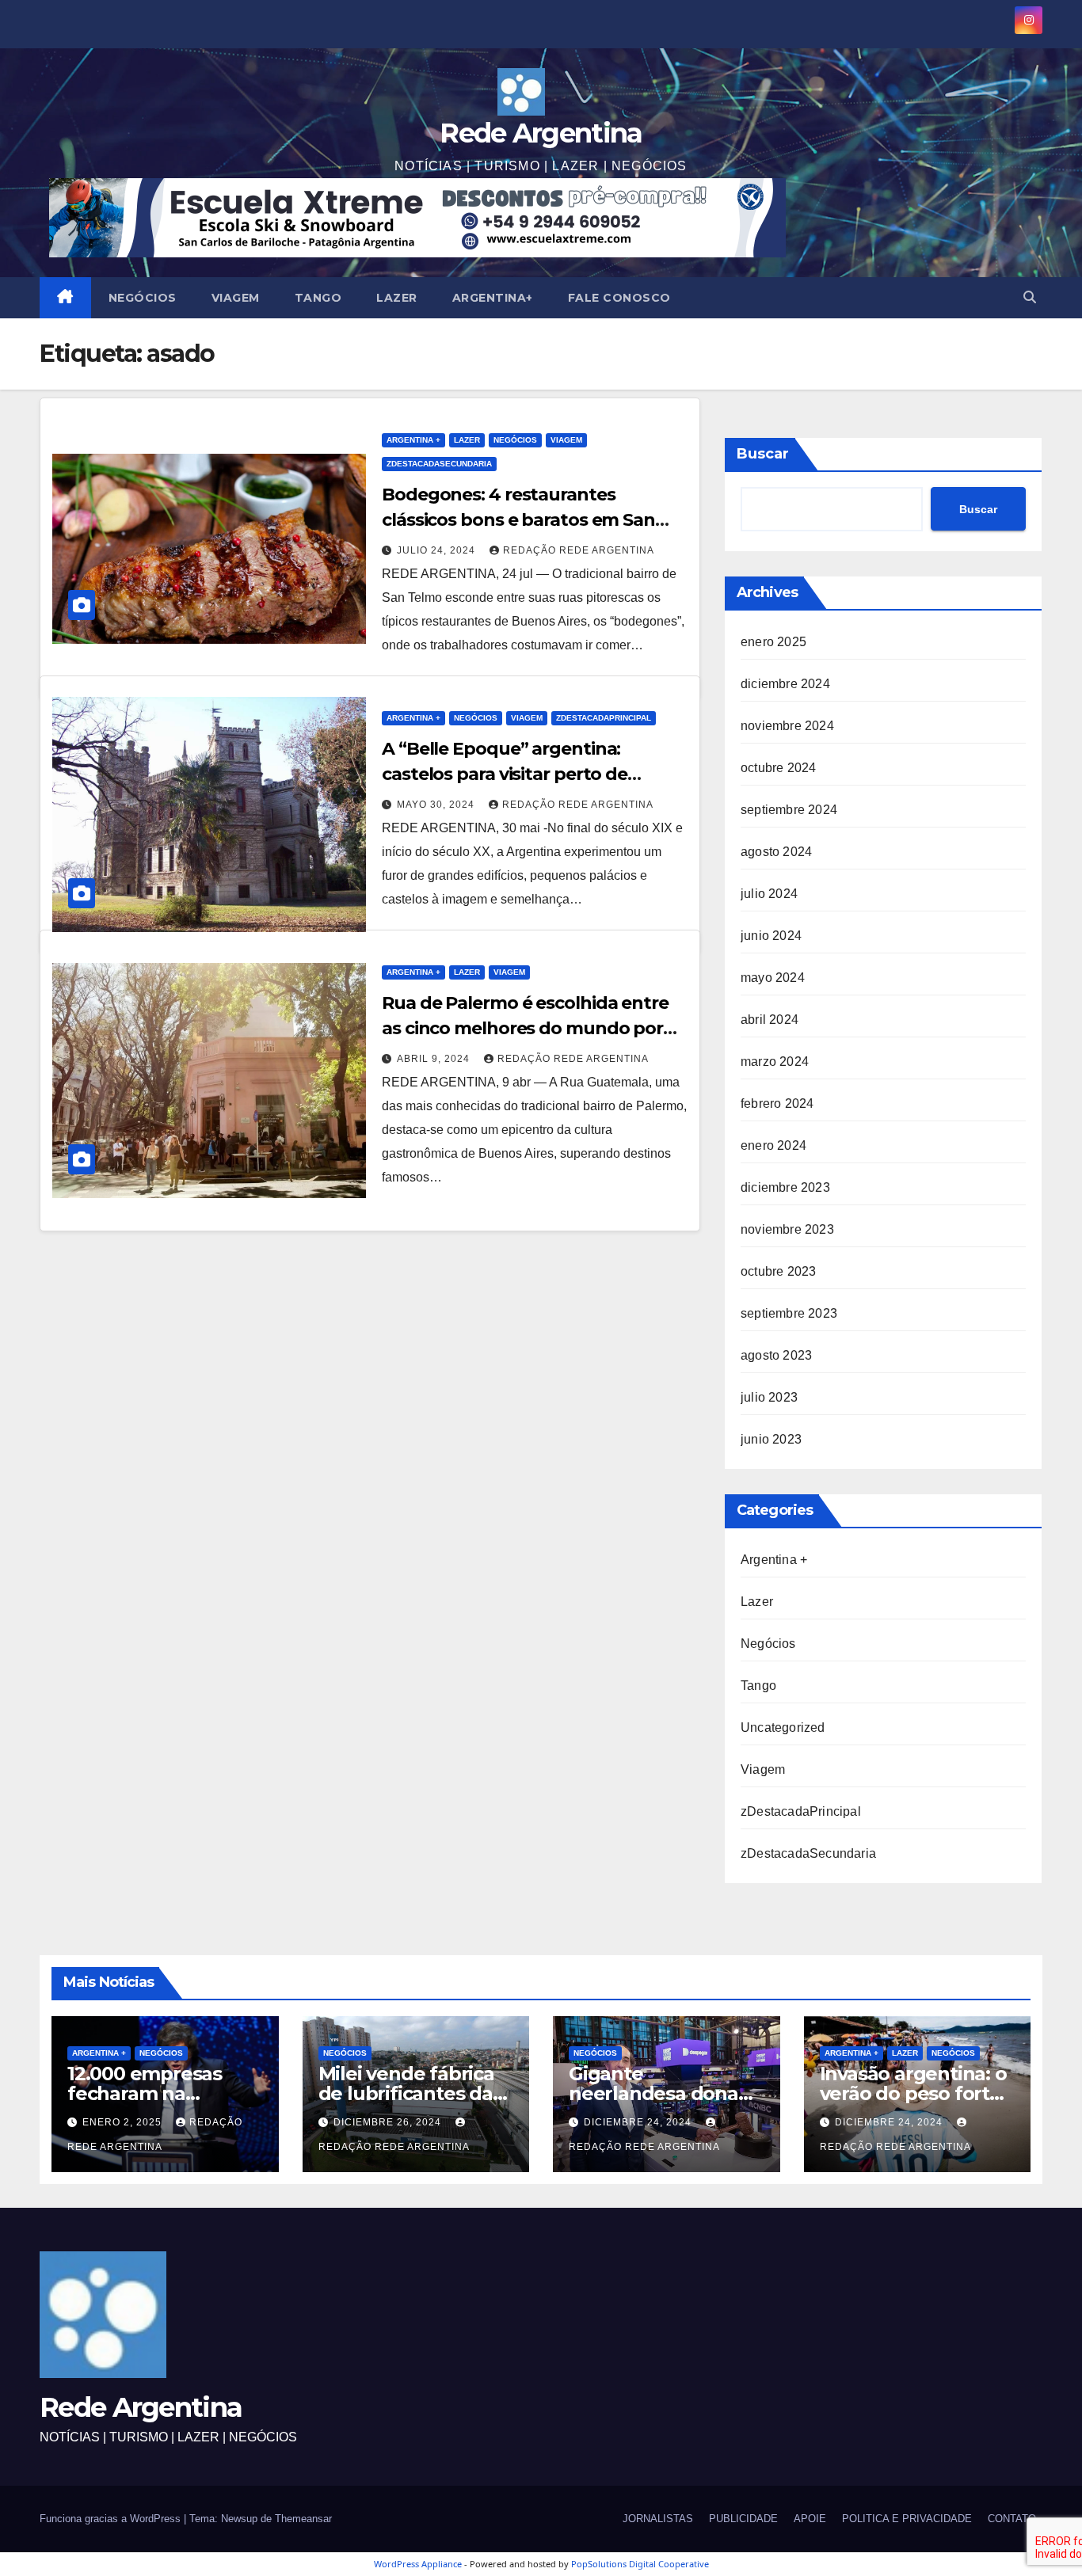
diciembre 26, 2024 (389, 2122)
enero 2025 (773, 642)
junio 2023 (771, 1439)
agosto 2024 (776, 852)
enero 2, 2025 (124, 2122)
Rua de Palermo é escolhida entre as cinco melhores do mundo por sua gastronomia (525, 1028)
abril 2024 (770, 1020)
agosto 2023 (776, 1355)
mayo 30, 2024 (437, 805)
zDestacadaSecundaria (439, 464)
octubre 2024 (778, 768)
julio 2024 (769, 894)
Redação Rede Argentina (579, 550)
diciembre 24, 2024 (639, 2122)
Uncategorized (783, 1727)
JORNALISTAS (658, 2519)
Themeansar (303, 2519)
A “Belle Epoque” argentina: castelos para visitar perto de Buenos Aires (505, 774)
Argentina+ (493, 298)
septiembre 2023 (789, 1313)
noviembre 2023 (787, 1229)
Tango (318, 298)
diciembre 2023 (785, 1187)
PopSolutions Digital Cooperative (640, 2564)
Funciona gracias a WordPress (112, 2519)
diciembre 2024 (785, 684)
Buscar (763, 454)
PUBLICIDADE (743, 2519)
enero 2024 (773, 1145)
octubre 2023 (778, 1271)
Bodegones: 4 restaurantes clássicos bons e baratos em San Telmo (518, 520)
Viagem (236, 298)
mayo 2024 (773, 978)
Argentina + (413, 440)
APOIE (810, 2519)
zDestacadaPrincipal (604, 718)
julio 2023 (769, 1397)
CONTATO (1012, 2519)
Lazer (397, 298)
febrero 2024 (777, 1103)
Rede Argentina (541, 133)
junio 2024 (771, 936)
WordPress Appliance (418, 2564)
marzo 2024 (775, 1062)
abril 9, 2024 (435, 1059)
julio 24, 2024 (438, 550)
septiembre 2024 (789, 810)
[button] (1030, 297)
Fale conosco (619, 298)
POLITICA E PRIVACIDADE (907, 2519)
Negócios (143, 298)
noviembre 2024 (787, 726)
